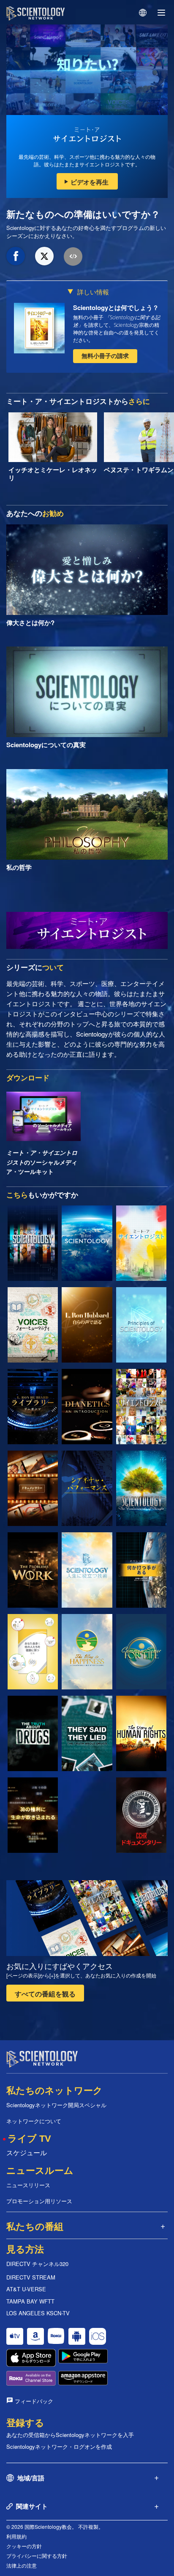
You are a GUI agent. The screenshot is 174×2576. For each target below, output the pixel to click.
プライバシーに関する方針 (37, 2556)
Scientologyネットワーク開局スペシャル (56, 2105)
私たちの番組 (35, 2227)
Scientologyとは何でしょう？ (116, 307)
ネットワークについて (34, 2121)
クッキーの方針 (24, 2546)
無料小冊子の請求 (105, 355)
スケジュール (27, 2152)
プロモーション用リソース (39, 2201)
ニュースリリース (28, 2185)
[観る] (141, 1325)
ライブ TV (29, 2139)
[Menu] (161, 13)
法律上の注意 (22, 2565)
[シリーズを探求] (33, 1243)
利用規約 (16, 2536)
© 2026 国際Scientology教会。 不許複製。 (55, 2527)
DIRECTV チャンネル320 (37, 2264)
